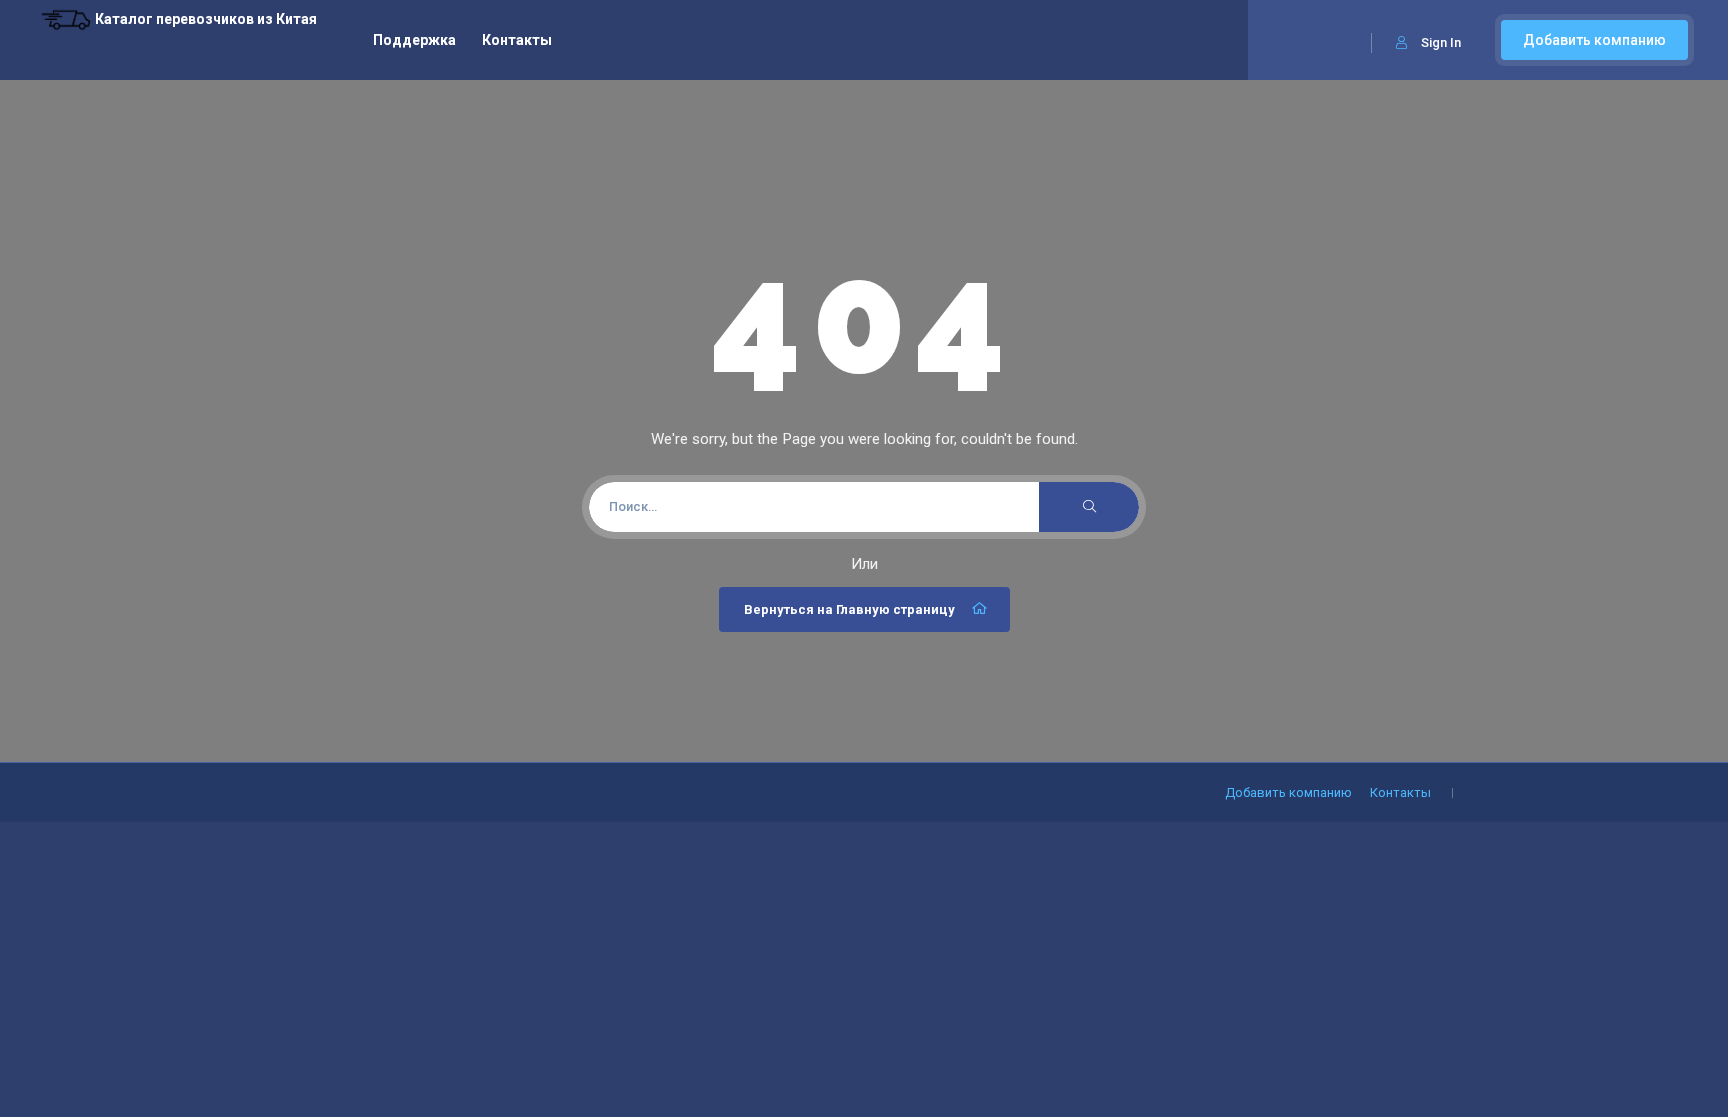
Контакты (517, 40)
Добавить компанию (1594, 40)
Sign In (1441, 42)
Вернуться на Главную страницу (849, 609)
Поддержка (414, 40)
